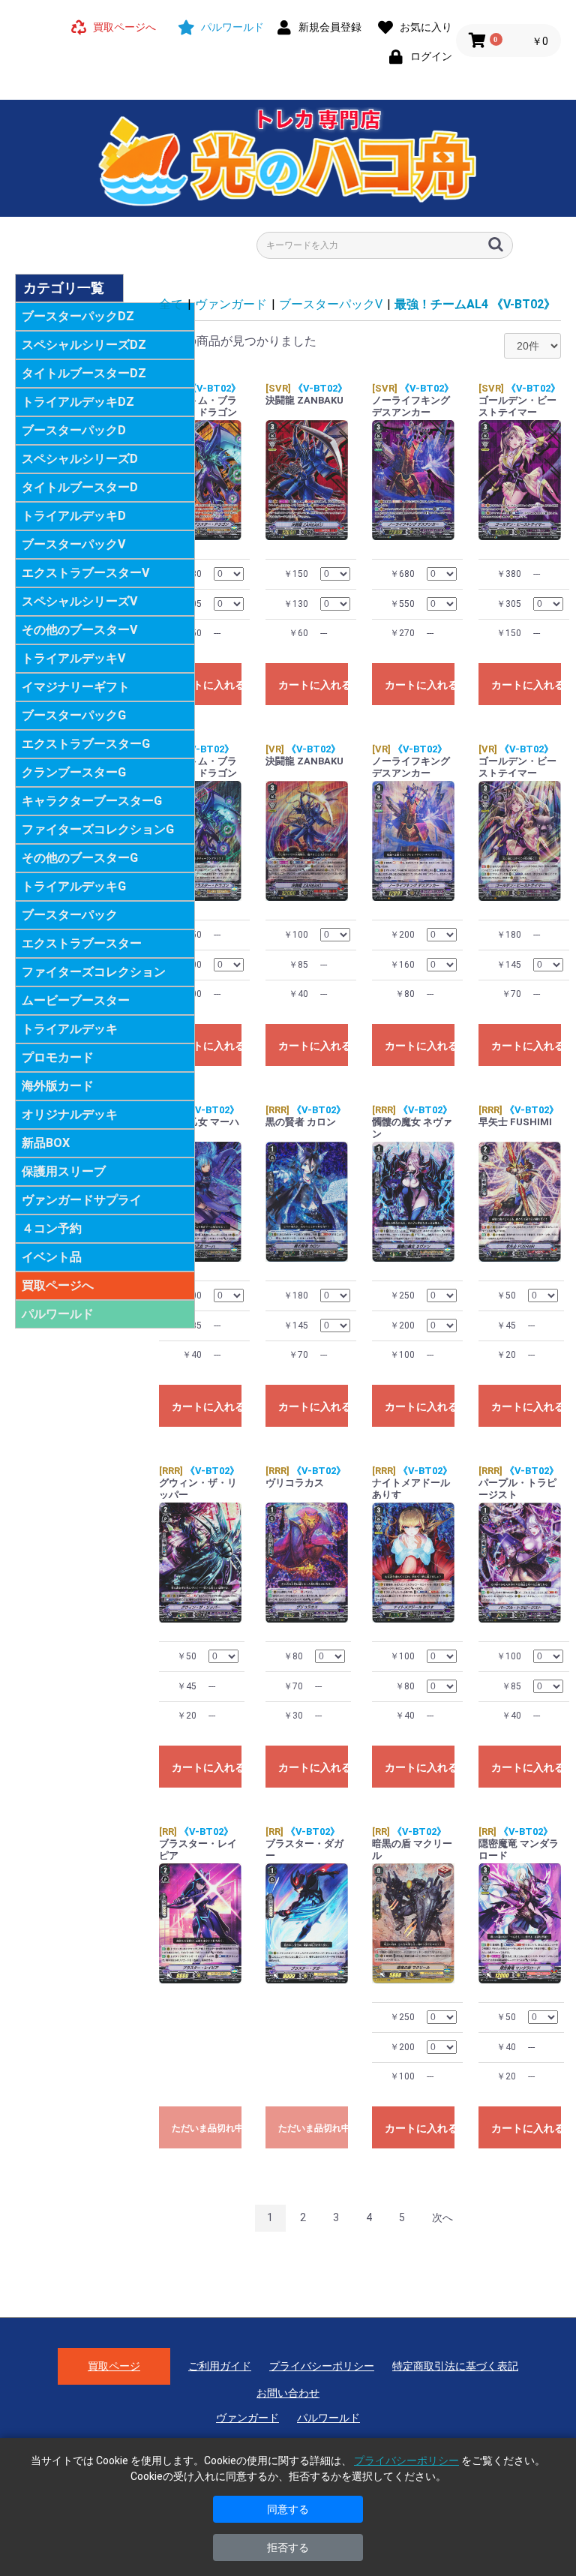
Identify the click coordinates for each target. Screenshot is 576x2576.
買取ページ (114, 2366)
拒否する (288, 2547)
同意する (288, 2509)
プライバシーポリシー (322, 2366)
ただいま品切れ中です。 (207, 2128)
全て (171, 304)
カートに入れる (207, 685)
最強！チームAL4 (475, 304)
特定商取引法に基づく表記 (455, 2366)
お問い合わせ (288, 2393)
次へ (442, 2217)
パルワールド (58, 1314)
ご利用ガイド (220, 2366)
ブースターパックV (331, 304)
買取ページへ (58, 1285)
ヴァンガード (231, 304)
